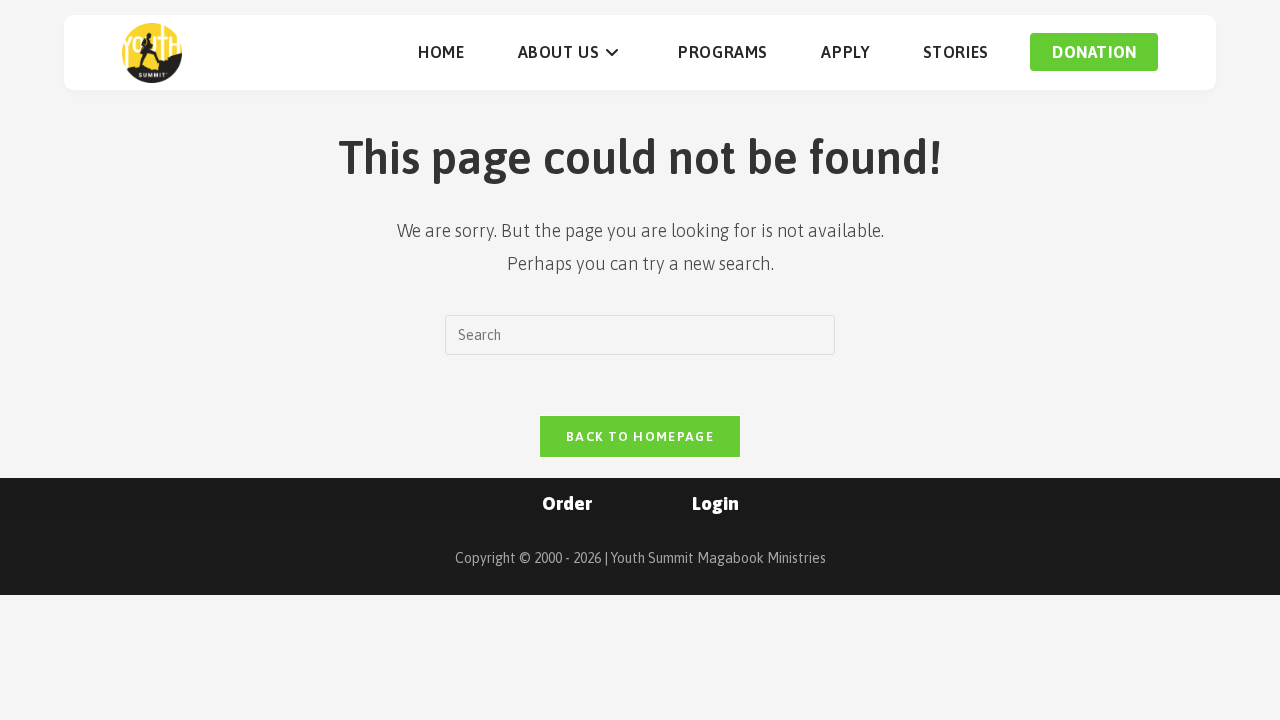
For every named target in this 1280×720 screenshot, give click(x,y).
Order (567, 503)
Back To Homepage (640, 436)
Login (715, 503)
